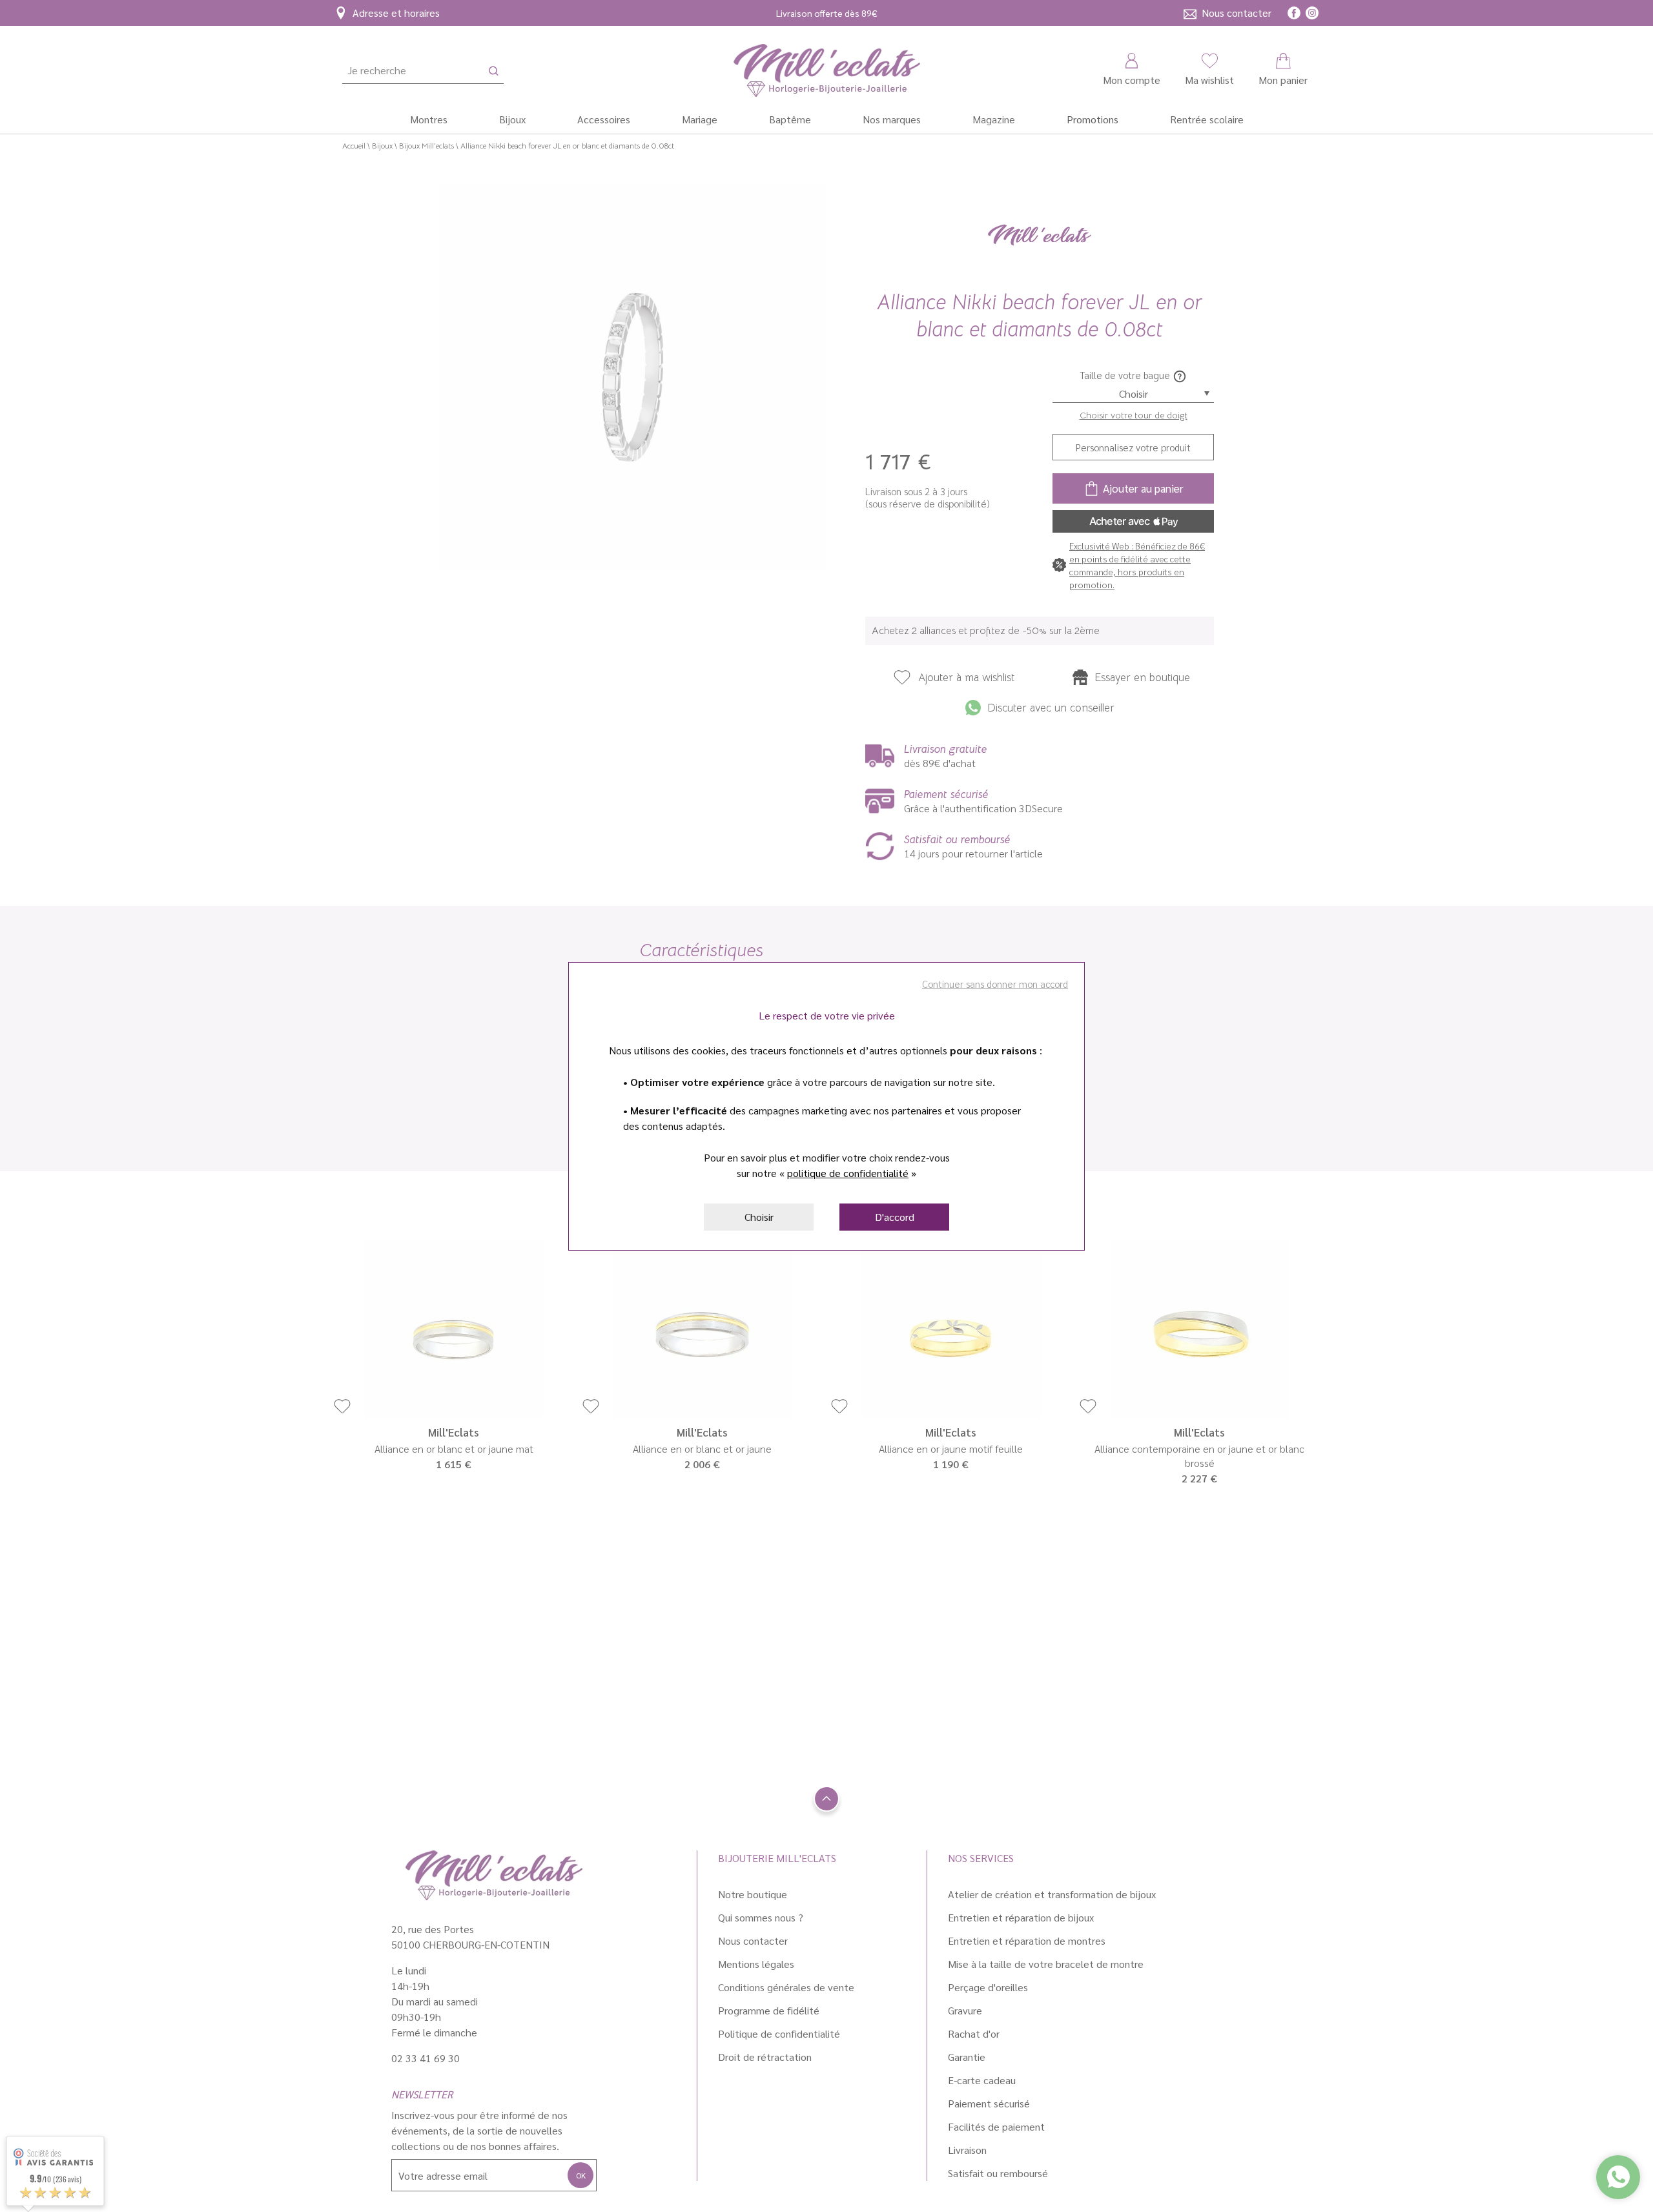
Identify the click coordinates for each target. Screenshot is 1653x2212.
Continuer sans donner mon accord (995, 984)
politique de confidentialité (848, 1173)
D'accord (895, 1217)
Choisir (759, 1217)
